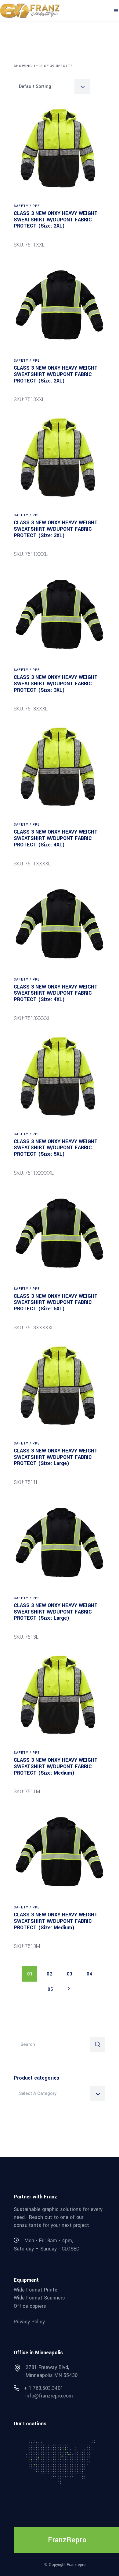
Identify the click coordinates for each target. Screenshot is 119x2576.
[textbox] (60, 2094)
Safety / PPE (27, 206)
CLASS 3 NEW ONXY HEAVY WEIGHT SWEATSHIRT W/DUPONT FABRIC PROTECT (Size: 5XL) (56, 1148)
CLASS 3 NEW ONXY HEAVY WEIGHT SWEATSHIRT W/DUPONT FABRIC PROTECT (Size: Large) (56, 1457)
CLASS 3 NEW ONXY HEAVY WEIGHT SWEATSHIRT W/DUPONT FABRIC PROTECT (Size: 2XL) (56, 220)
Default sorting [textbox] (35, 87)
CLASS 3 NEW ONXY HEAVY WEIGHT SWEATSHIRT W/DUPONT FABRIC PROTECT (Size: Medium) (56, 1766)
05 (50, 1989)
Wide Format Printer (36, 2290)
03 (70, 1974)
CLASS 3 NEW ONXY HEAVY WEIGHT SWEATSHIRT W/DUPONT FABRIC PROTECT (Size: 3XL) (56, 529)
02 (50, 1974)
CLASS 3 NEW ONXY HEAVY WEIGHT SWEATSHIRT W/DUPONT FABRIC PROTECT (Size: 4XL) (56, 838)
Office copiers (30, 2306)
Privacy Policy (29, 2321)
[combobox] (52, 87)
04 (90, 1974)
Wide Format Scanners (39, 2298)
